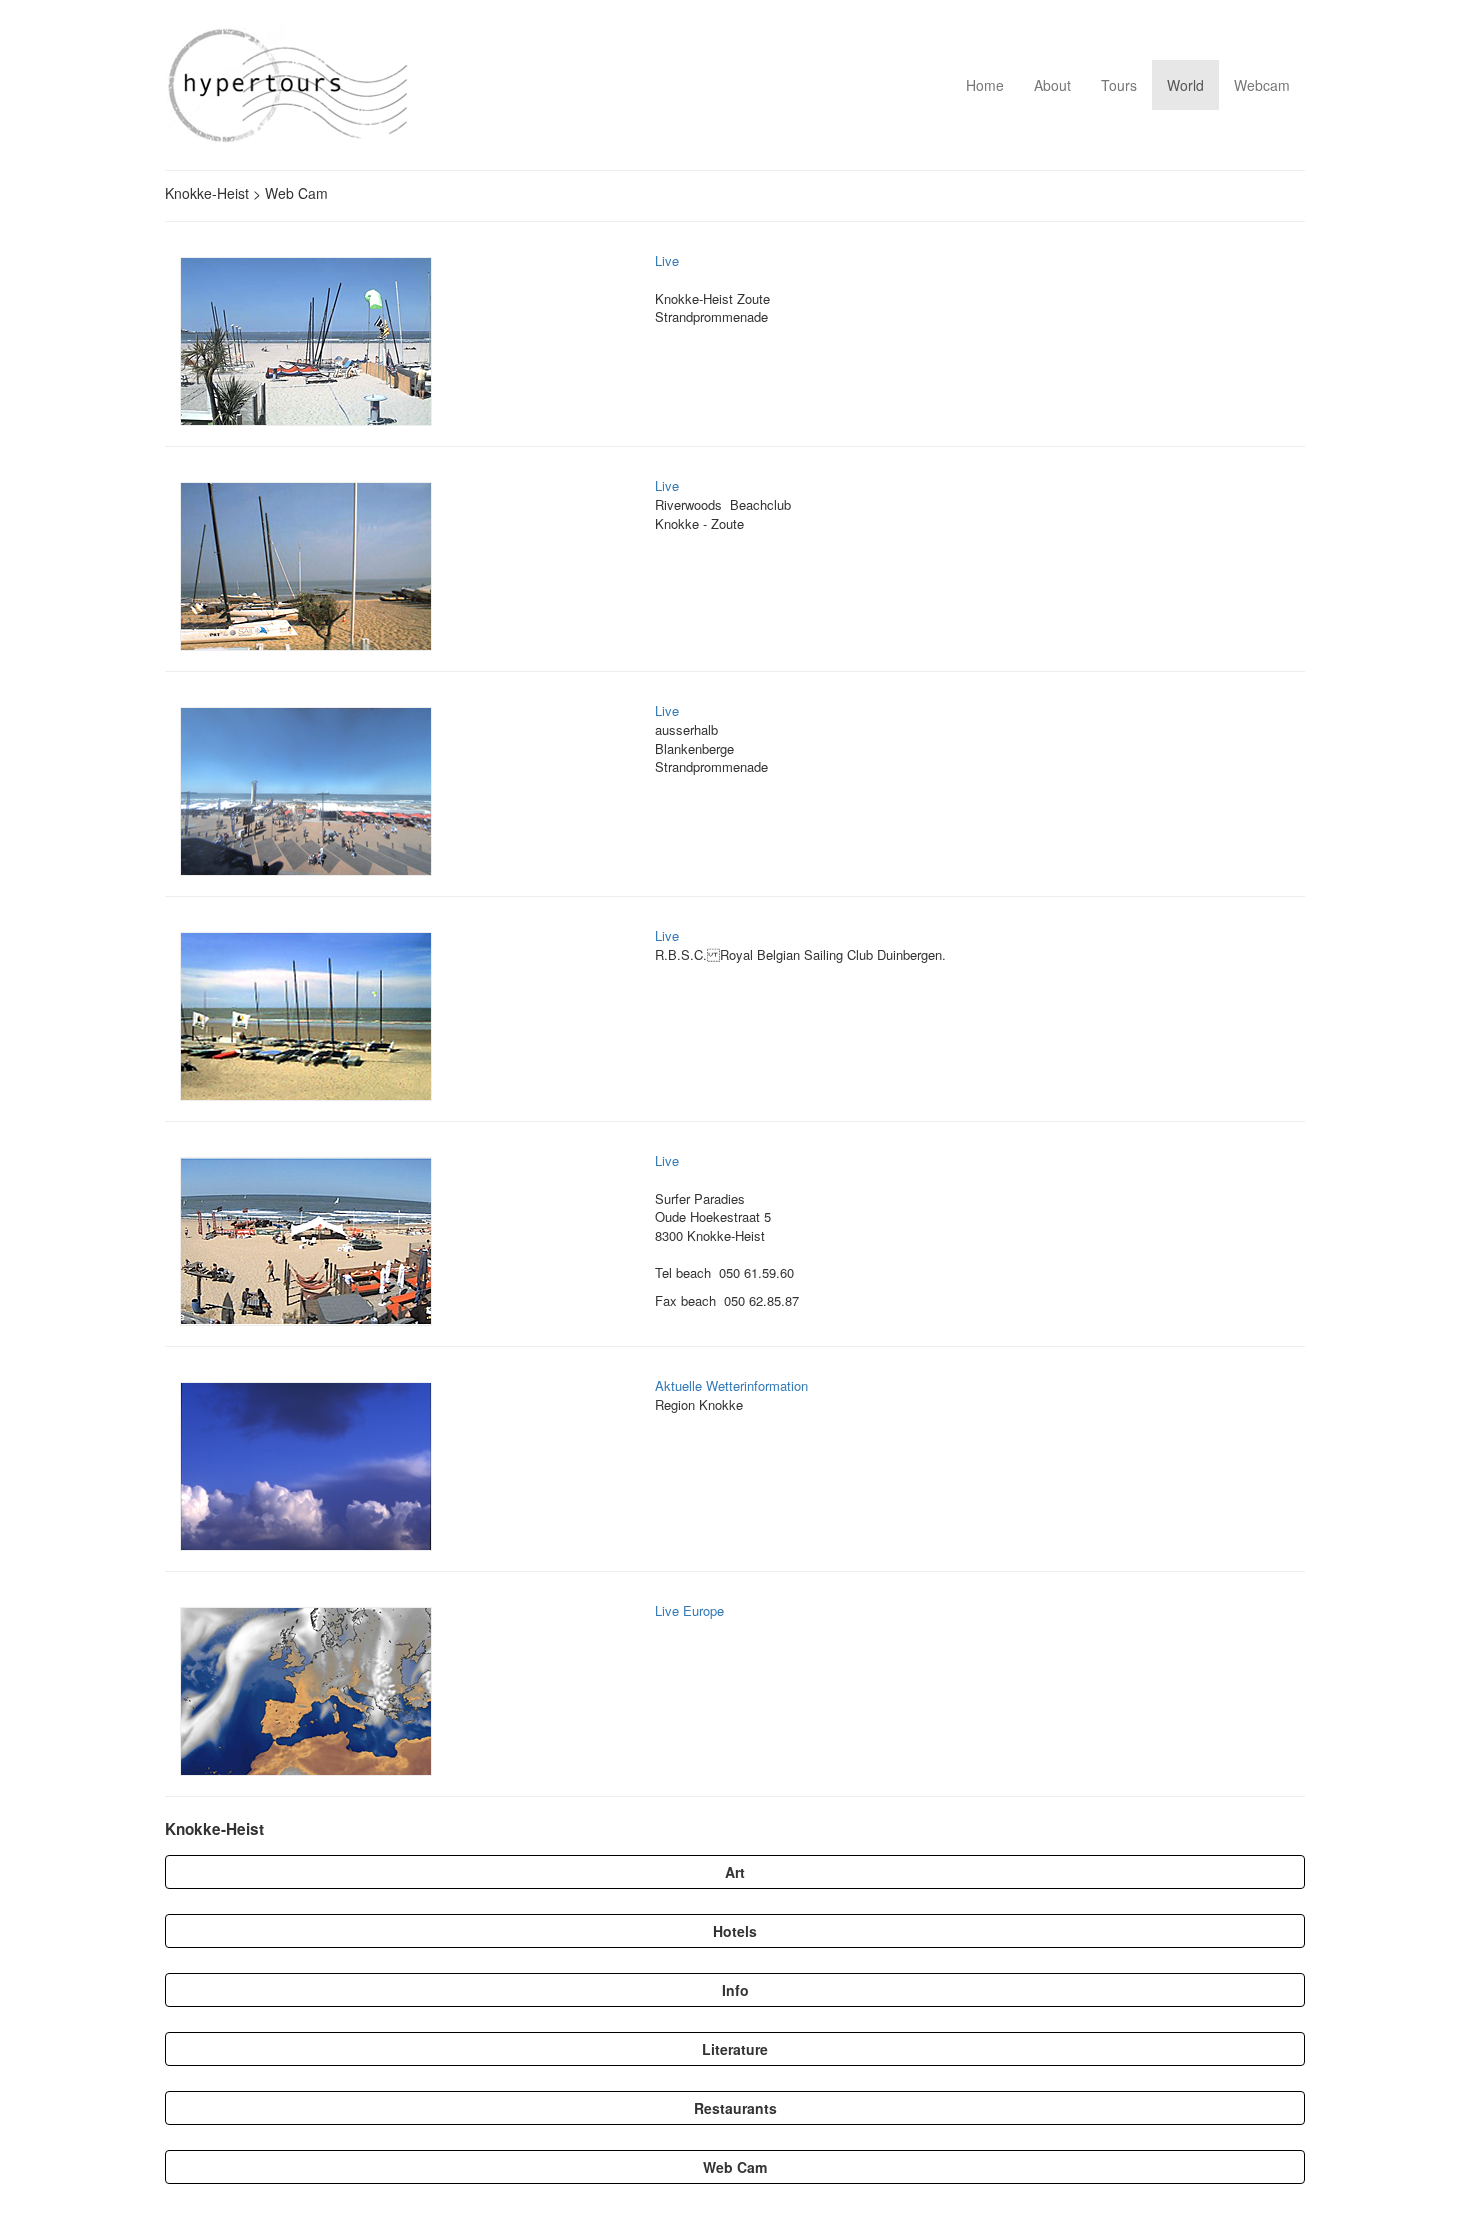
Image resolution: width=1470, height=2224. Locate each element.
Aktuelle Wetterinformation (731, 1385)
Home (985, 85)
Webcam (1262, 85)
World (1185, 85)
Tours (1119, 85)
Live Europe (689, 1610)
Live (667, 260)
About (1052, 85)
